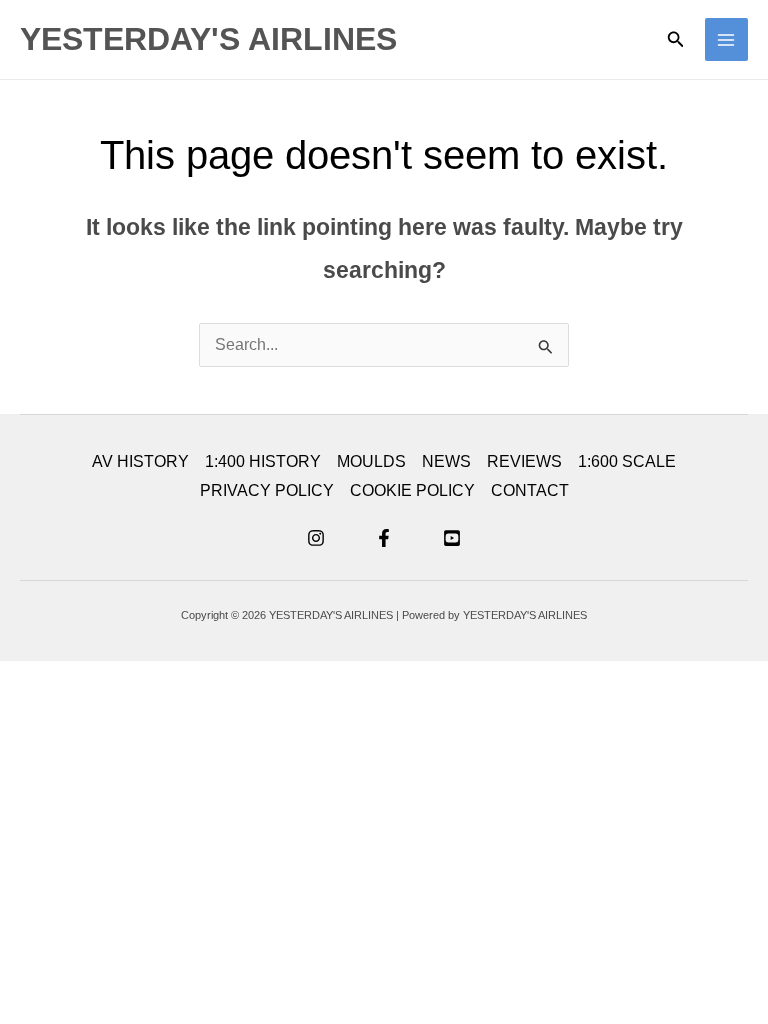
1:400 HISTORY (263, 461)
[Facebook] (384, 538)
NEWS (446, 461)
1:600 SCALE (627, 461)
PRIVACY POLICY (267, 490)
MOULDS (371, 461)
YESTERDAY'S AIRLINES (208, 39)
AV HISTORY (140, 461)
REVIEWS (524, 461)
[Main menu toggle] (726, 39)
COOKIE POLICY (412, 490)
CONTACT (530, 490)
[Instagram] (316, 538)
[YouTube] (452, 538)
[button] (676, 40)
